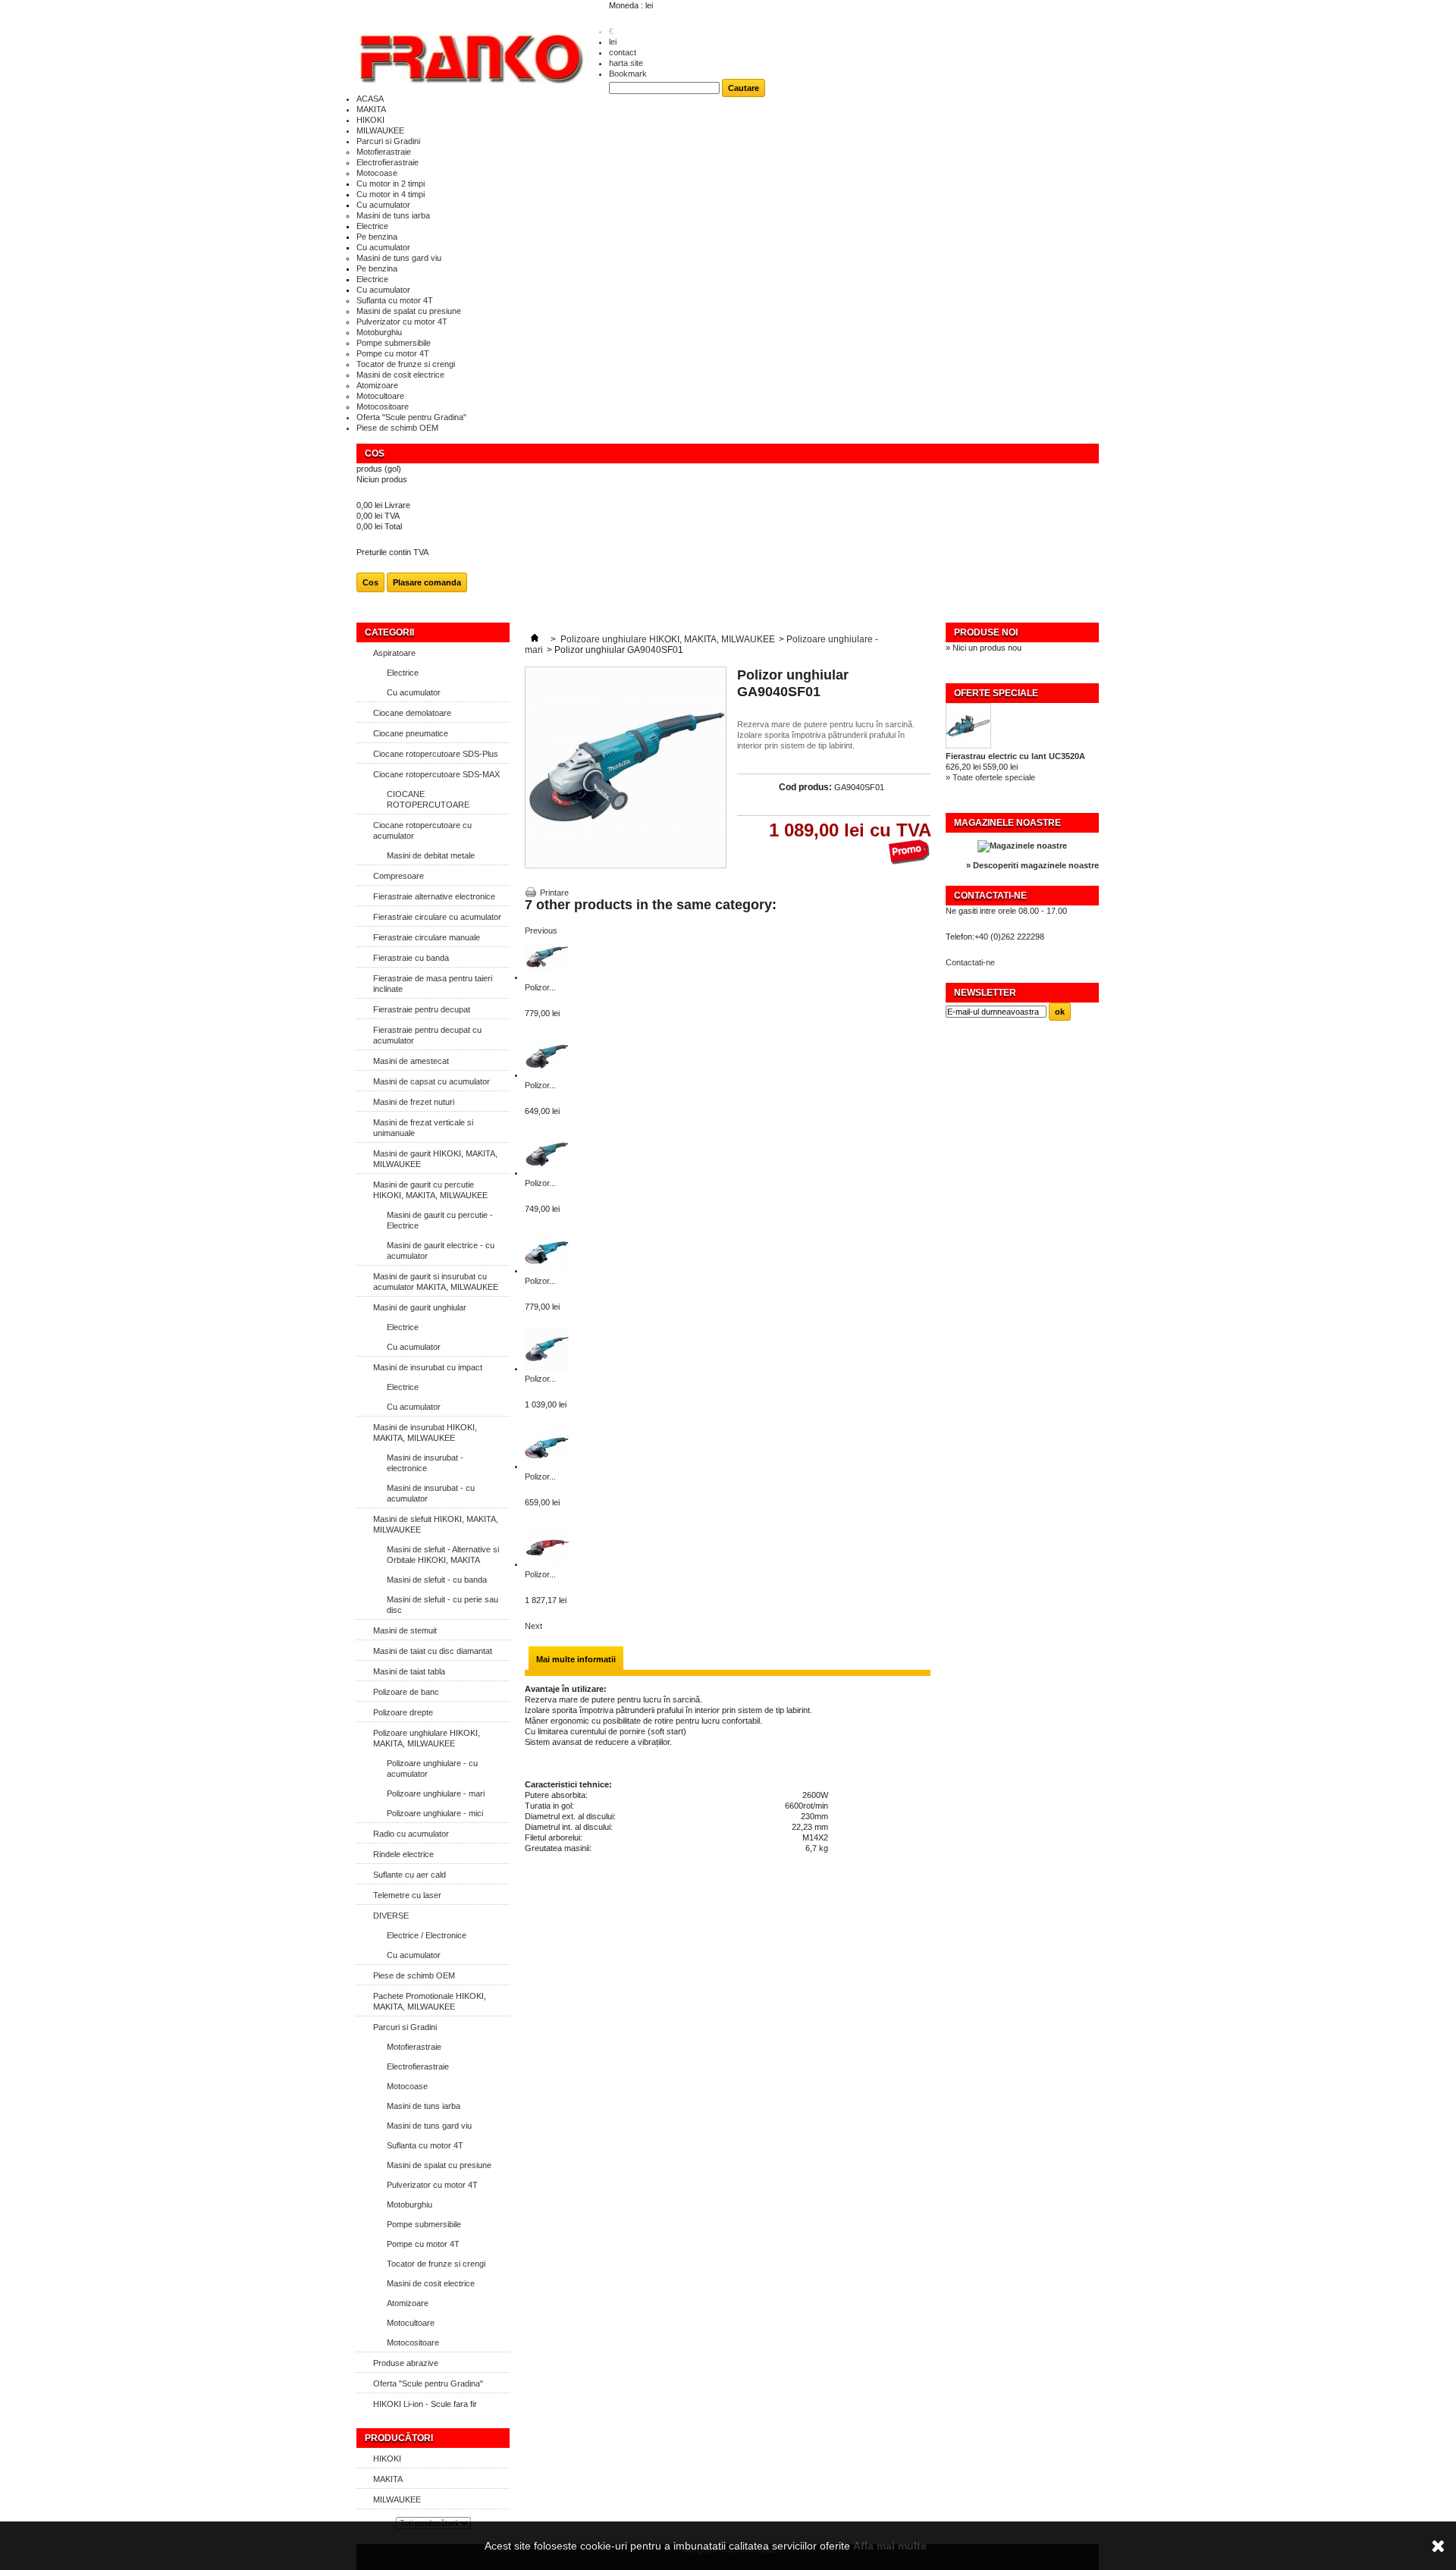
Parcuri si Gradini (388, 141)
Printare (554, 893)
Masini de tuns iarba (393, 215)
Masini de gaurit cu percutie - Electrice (440, 1220)
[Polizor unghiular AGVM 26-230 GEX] (547, 1564)
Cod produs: (805, 787)
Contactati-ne (970, 962)
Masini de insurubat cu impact (428, 1367)
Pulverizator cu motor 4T (402, 322)
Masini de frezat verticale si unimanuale (423, 1128)
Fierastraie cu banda (411, 958)
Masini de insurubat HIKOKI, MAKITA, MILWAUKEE (425, 1432)
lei (613, 42)
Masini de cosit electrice (400, 375)
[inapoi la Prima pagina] (535, 639)
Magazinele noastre (1007, 823)
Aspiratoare (394, 653)
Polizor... (540, 987)
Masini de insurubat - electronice (425, 1463)
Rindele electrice (403, 1854)
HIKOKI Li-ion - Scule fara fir (425, 2404)
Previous (541, 930)
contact (623, 52)
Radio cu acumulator (411, 1834)
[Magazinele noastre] (1022, 846)
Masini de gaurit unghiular (420, 1307)
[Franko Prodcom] (470, 58)
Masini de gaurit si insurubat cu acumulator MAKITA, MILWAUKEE (436, 1282)
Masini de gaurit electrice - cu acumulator (441, 1250)
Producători (399, 2438)
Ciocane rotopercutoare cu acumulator (422, 830)
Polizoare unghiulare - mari (436, 1793)
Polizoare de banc (406, 1692)
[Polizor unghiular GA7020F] (547, 977)
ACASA (370, 99)
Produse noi (986, 632)
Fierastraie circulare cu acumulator (437, 917)
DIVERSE (391, 1916)
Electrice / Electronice (427, 1935)
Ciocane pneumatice (411, 733)
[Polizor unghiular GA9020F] (547, 1172)
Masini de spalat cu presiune (409, 311)
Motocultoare (380, 396)
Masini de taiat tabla (409, 1671)
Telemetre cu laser (407, 1895)
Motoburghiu (379, 332)
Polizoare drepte (403, 1712)
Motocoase (377, 173)
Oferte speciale (996, 693)
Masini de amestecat (411, 1061)
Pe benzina (377, 237)
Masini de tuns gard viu (399, 258)
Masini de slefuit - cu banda (437, 1580)
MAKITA (371, 109)
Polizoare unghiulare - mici (435, 1813)
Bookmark (628, 74)
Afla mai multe (890, 2546)
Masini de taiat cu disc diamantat (433, 1651)
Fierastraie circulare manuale (427, 937)
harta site (626, 63)
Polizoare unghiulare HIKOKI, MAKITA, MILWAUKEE (427, 1738)
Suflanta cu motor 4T (395, 300)
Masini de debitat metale (431, 855)
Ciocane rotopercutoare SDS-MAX (436, 774)
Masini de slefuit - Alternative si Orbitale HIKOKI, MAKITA (443, 1555)
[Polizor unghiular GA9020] (547, 1075)
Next (533, 1626)
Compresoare (399, 876)
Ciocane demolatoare (412, 713)
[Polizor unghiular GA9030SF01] (547, 1368)
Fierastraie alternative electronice (434, 896)
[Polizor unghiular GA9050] (547, 1466)
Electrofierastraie (388, 162)
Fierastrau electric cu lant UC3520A (1015, 756)
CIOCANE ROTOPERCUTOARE (428, 799)
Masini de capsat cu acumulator (431, 1081)
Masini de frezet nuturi (414, 1102)
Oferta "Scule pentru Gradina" (411, 417)
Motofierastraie (384, 152)
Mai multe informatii (576, 1659)
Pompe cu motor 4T (393, 353)
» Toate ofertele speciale (990, 777)
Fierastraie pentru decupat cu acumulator (427, 1035)
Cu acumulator (383, 205)
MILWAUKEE (380, 130)
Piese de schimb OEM (397, 428)
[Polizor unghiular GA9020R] (547, 1270)
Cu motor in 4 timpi (391, 194)
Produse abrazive (406, 2363)
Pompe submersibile (394, 343)
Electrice (372, 226)
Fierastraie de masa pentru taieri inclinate (433, 984)
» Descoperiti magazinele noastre (1032, 865)
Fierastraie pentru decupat (422, 1009)
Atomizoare (377, 385)
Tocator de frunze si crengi (406, 364)
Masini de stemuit (405, 1630)
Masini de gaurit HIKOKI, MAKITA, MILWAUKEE (435, 1159)
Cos (375, 453)
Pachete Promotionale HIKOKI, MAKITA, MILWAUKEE (430, 2001)
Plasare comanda (427, 582)
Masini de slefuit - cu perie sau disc (442, 1605)
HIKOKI (370, 120)
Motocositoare (383, 406)
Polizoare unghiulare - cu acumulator (432, 1768)
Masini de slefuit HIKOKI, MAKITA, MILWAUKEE (436, 1524)
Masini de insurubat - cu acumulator (431, 1493)
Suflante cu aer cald (409, 1875)
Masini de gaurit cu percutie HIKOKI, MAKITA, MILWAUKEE (430, 1190)
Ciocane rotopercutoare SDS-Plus (436, 754)
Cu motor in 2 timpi (391, 184)
